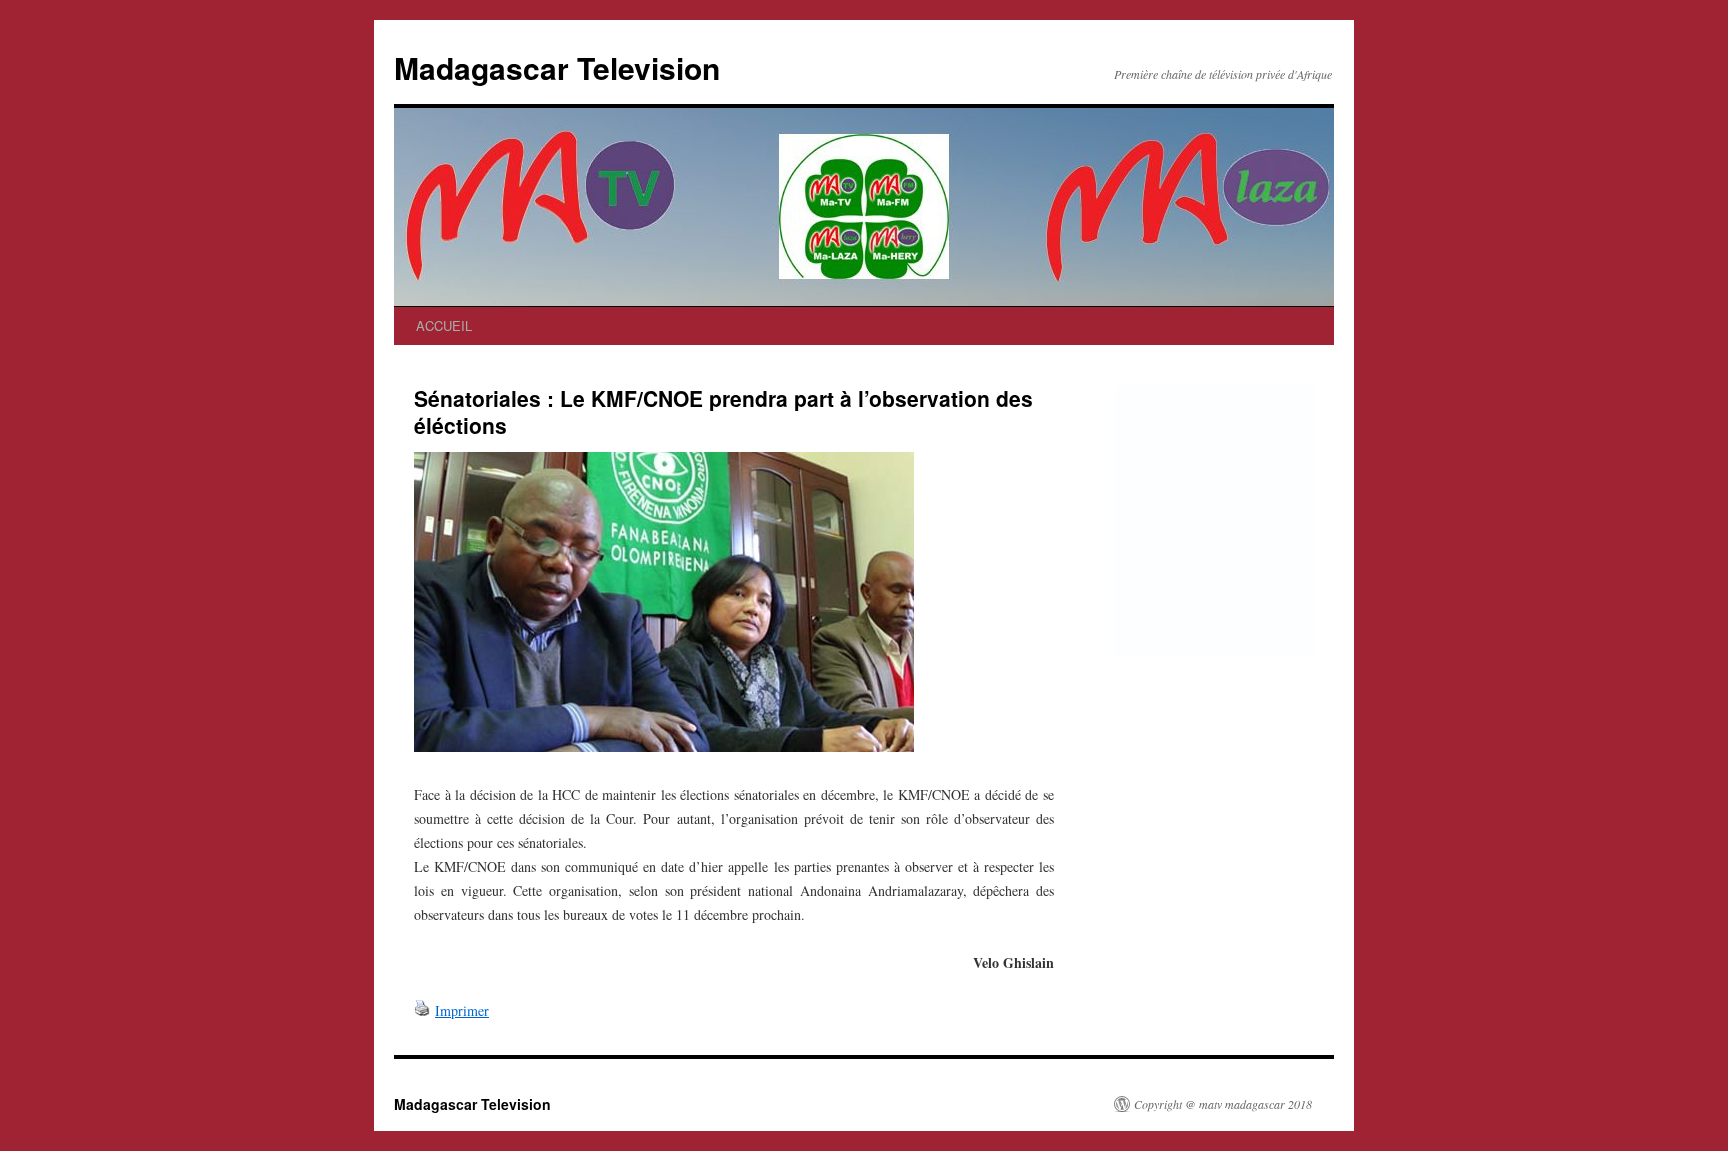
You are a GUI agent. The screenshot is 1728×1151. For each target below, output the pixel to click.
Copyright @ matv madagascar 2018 (1223, 1104)
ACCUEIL (444, 325)
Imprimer (462, 1010)
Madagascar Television (557, 67)
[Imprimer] (422, 1010)
